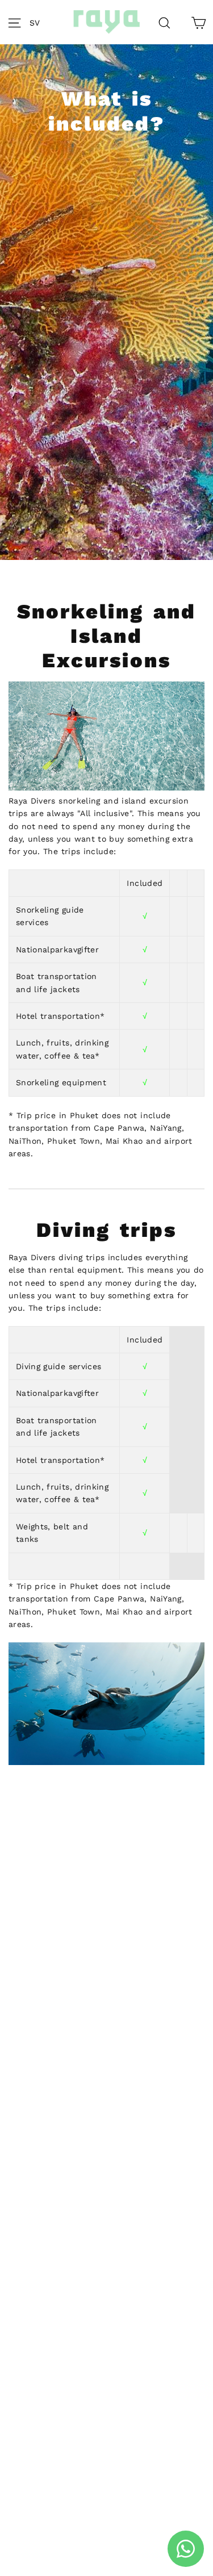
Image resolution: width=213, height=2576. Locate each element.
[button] (38, 22)
